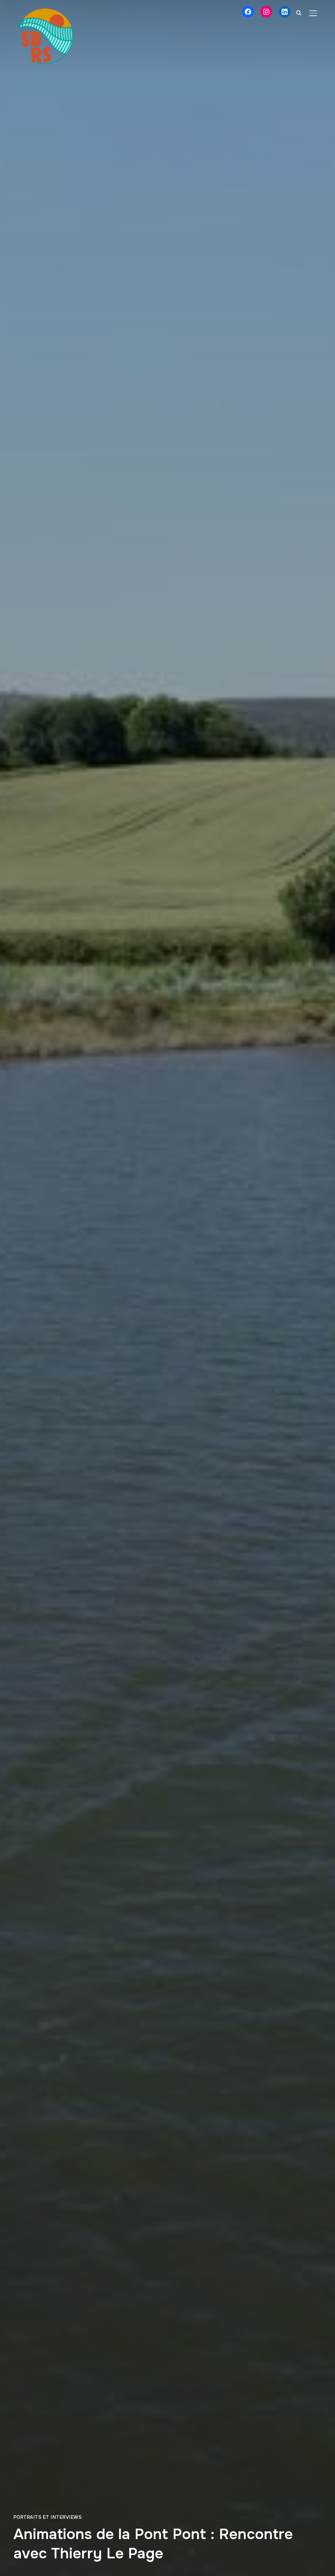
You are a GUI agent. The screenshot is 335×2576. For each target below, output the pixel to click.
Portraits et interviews (48, 2517)
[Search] (299, 12)
